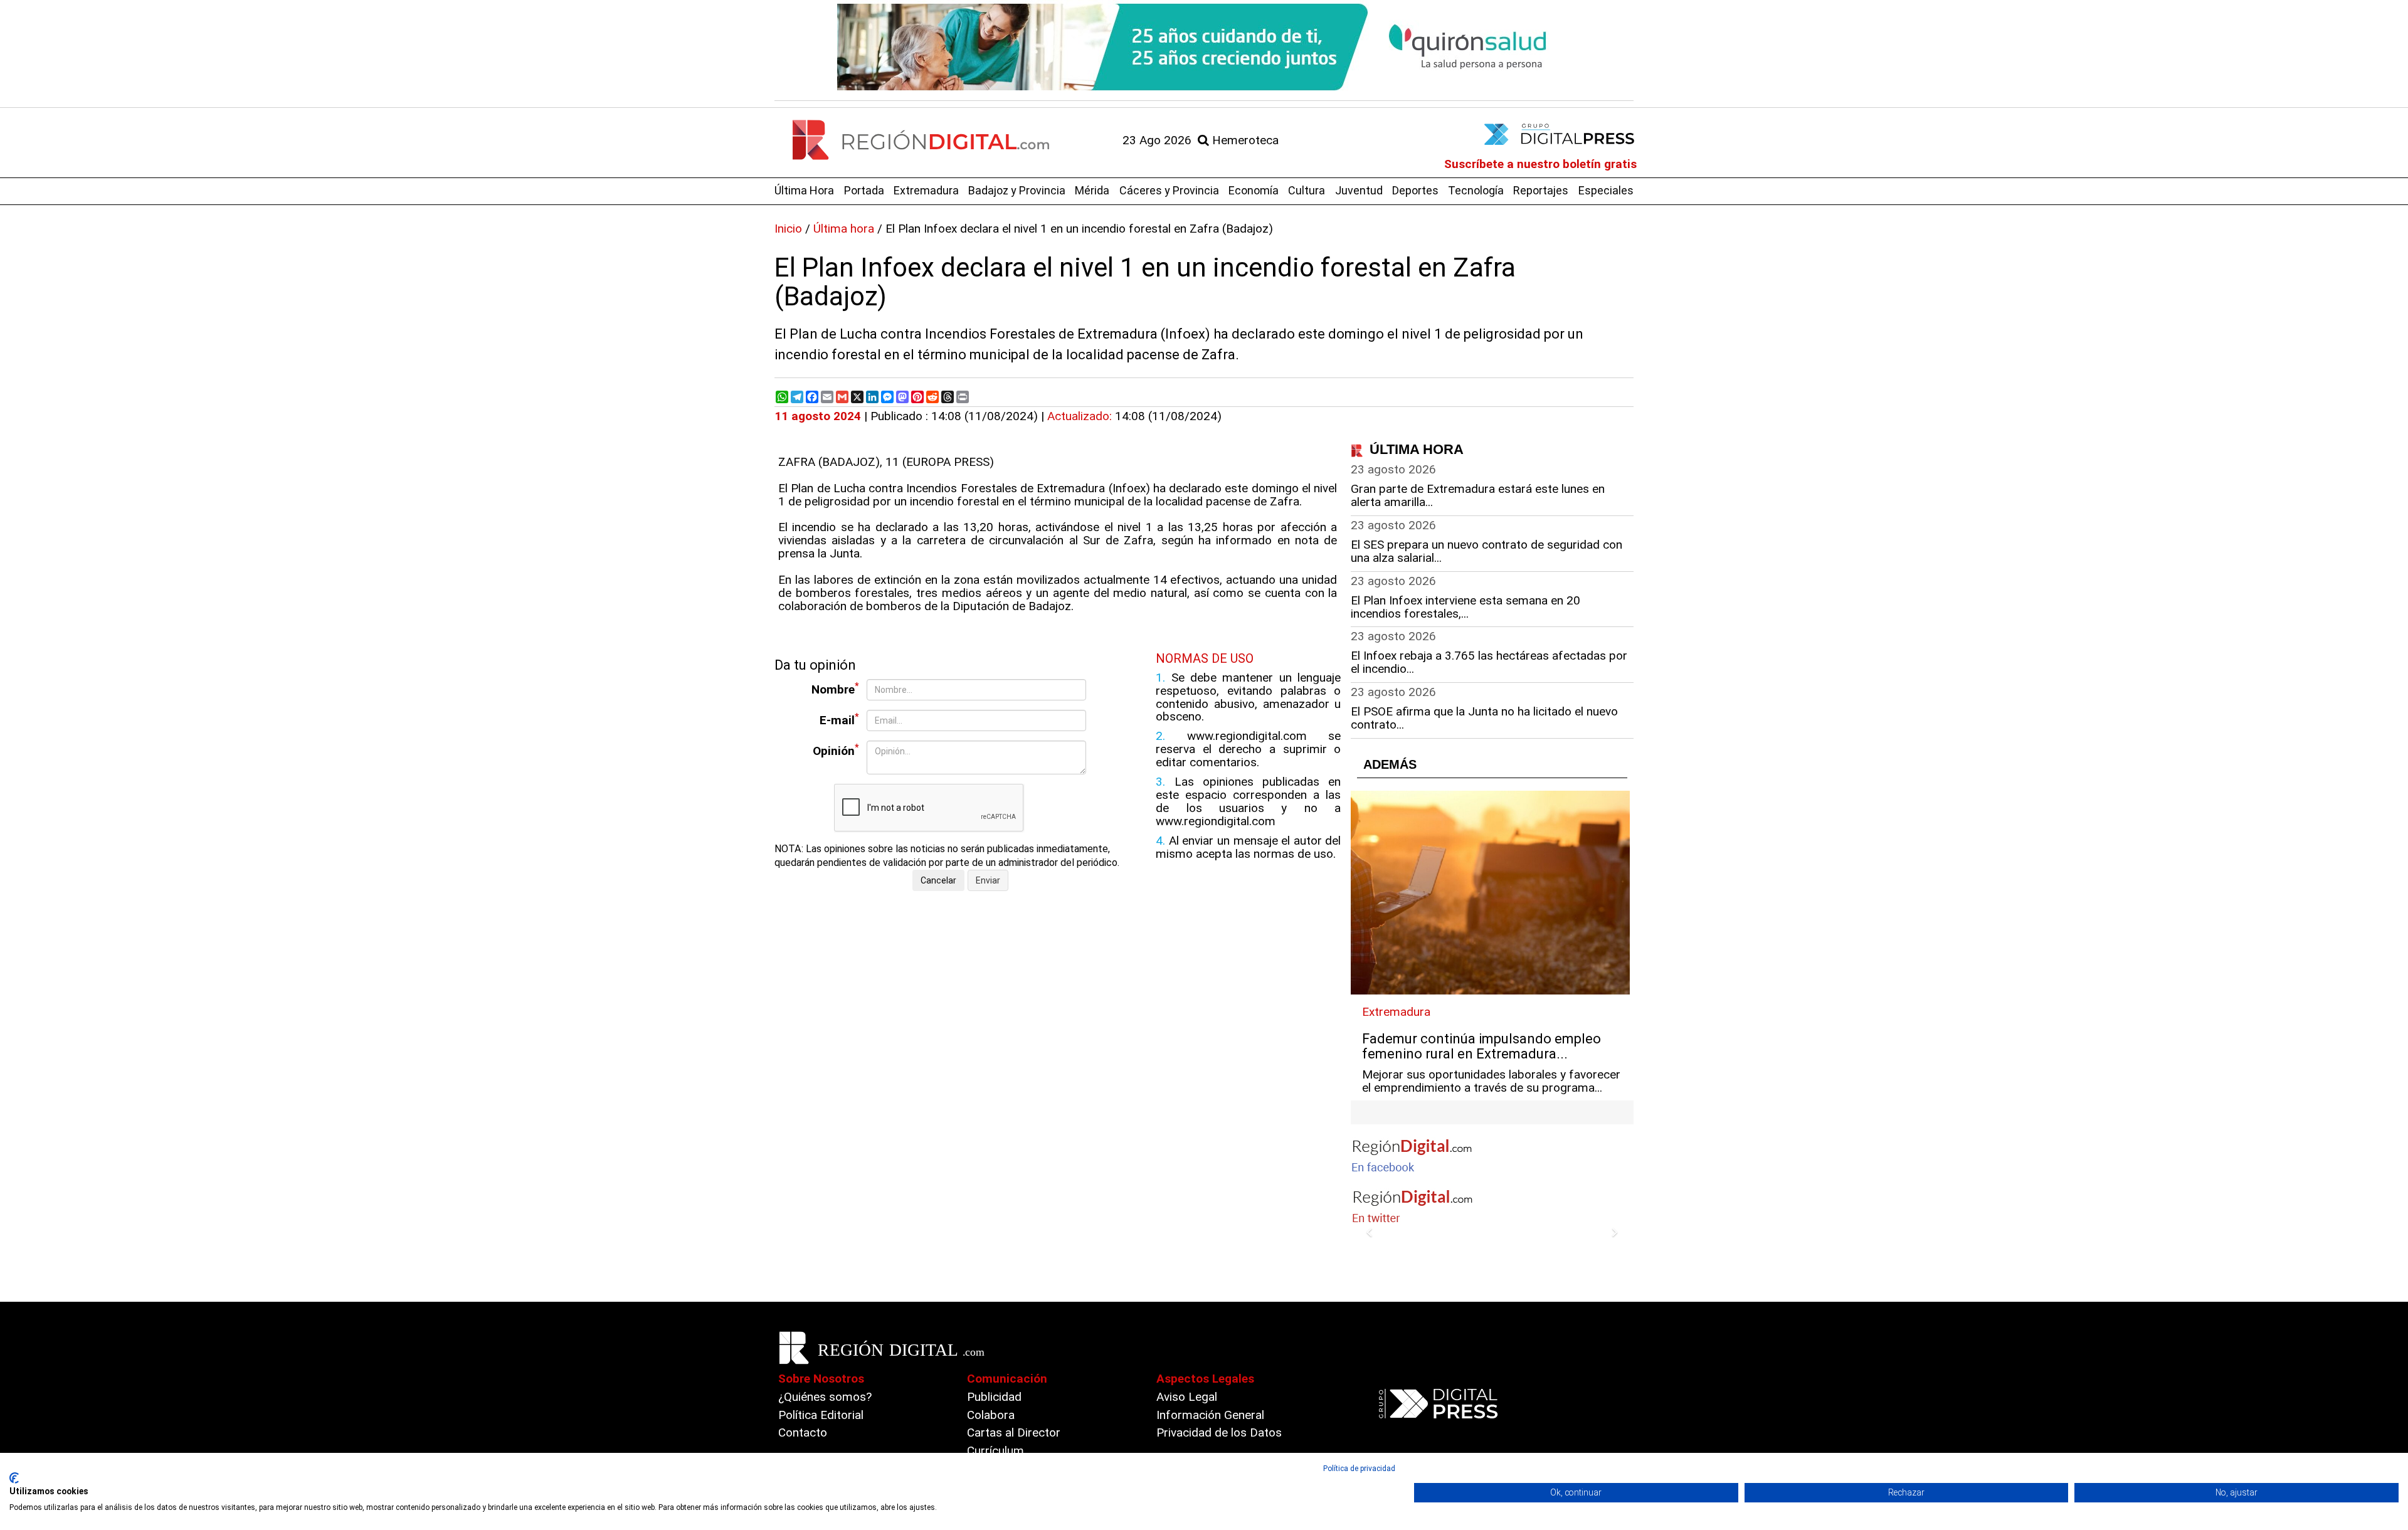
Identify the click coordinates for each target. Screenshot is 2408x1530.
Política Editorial (821, 1415)
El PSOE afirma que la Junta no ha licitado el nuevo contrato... (1484, 718)
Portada (864, 190)
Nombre (835, 689)
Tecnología (1476, 190)
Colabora (991, 1415)
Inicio (788, 229)
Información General (1210, 1415)
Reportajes (1541, 190)
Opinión (836, 750)
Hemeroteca (1244, 140)
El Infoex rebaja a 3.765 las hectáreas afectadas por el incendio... (1489, 662)
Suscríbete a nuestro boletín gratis (1540, 164)
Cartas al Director (1014, 1432)
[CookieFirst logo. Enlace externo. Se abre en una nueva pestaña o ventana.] (14, 1478)
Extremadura (926, 190)
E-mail (839, 720)
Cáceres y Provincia (1169, 190)
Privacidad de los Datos (1219, 1432)
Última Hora (804, 190)
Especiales (1606, 190)
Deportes (1415, 190)
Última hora (844, 229)
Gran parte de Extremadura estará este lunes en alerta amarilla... (1478, 495)
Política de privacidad (1359, 1469)
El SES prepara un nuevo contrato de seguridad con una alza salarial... (1487, 551)
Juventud (1359, 190)
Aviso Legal (1187, 1397)
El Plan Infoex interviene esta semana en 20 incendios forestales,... (1465, 607)
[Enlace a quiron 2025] (1204, 47)
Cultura (1307, 190)
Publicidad (994, 1397)
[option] (1204, 47)
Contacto (803, 1432)
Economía (1254, 190)
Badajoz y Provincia (1017, 190)
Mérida (1092, 190)
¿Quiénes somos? (825, 1397)
